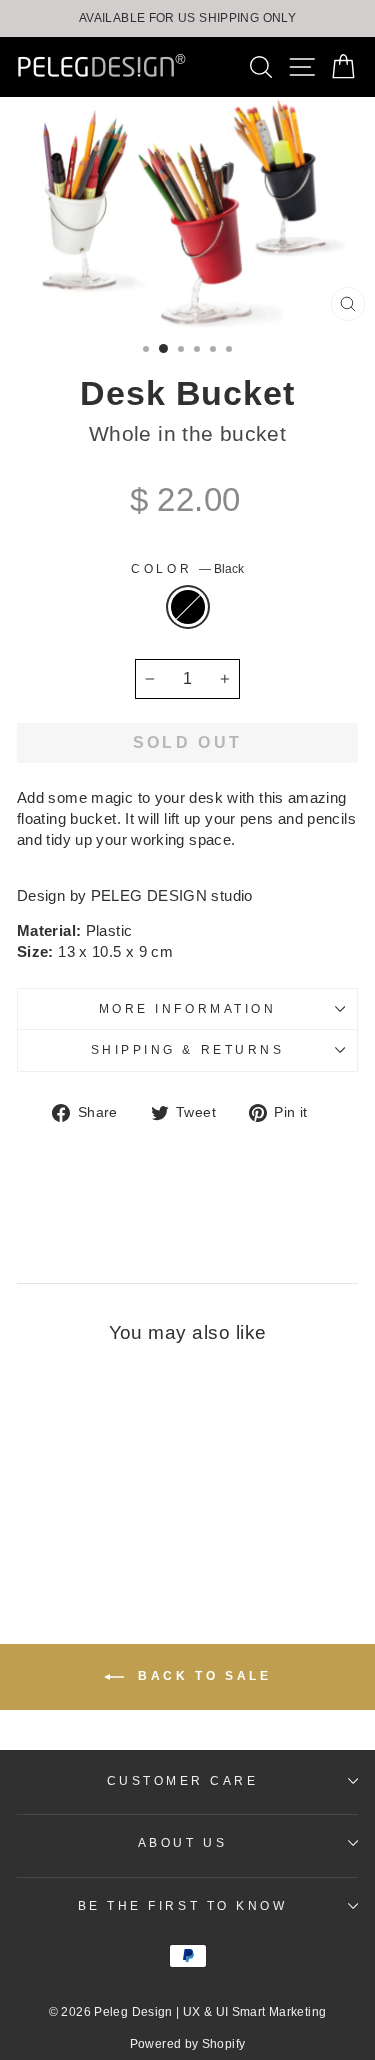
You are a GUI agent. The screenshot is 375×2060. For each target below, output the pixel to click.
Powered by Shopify (188, 2044)
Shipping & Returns (188, 1049)
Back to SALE (202, 1676)
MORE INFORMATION (188, 1008)
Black (188, 607)
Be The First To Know (183, 1905)
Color (187, 568)
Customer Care (183, 1780)
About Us (182, 1842)
